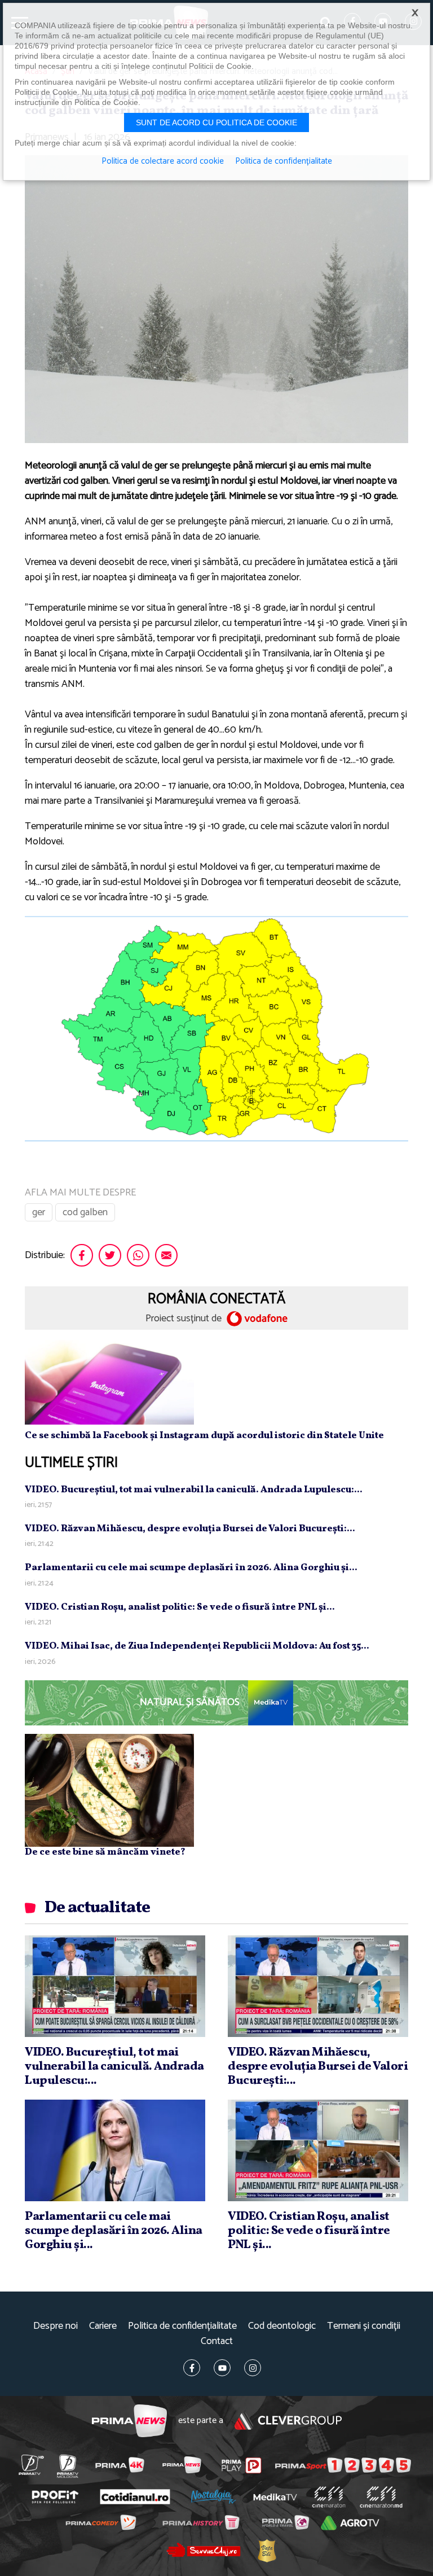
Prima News (129, 2421)
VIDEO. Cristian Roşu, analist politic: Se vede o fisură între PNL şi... (180, 1607)
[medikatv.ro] (275, 2497)
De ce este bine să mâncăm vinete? (105, 1852)
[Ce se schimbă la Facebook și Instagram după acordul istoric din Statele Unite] (109, 1382)
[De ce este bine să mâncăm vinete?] (109, 1790)
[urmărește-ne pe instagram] (253, 2368)
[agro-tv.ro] (350, 2523)
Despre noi (56, 2326)
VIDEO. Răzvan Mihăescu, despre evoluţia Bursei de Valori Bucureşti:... (190, 1529)
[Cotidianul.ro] (135, 2497)
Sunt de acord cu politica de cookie (216, 122)
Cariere (103, 2326)
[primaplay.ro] (242, 2465)
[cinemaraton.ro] (328, 2497)
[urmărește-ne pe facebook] (192, 2368)
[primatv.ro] (31, 2465)
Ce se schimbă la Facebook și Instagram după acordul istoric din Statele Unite (204, 1436)
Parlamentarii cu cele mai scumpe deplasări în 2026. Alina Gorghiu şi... (191, 1568)
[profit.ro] (55, 2497)
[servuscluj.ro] (203, 2550)
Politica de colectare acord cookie (163, 161)
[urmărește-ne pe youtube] (222, 2368)
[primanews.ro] (182, 2465)
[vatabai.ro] (266, 2550)
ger (39, 1212)
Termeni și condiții (364, 2326)
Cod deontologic (282, 2326)
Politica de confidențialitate (182, 2326)
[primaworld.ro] (285, 2522)
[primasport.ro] (343, 2465)
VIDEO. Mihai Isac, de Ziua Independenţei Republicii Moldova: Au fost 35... (197, 1646)
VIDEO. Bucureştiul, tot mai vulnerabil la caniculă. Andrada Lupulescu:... (194, 1490)
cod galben (85, 1212)
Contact (217, 2341)
